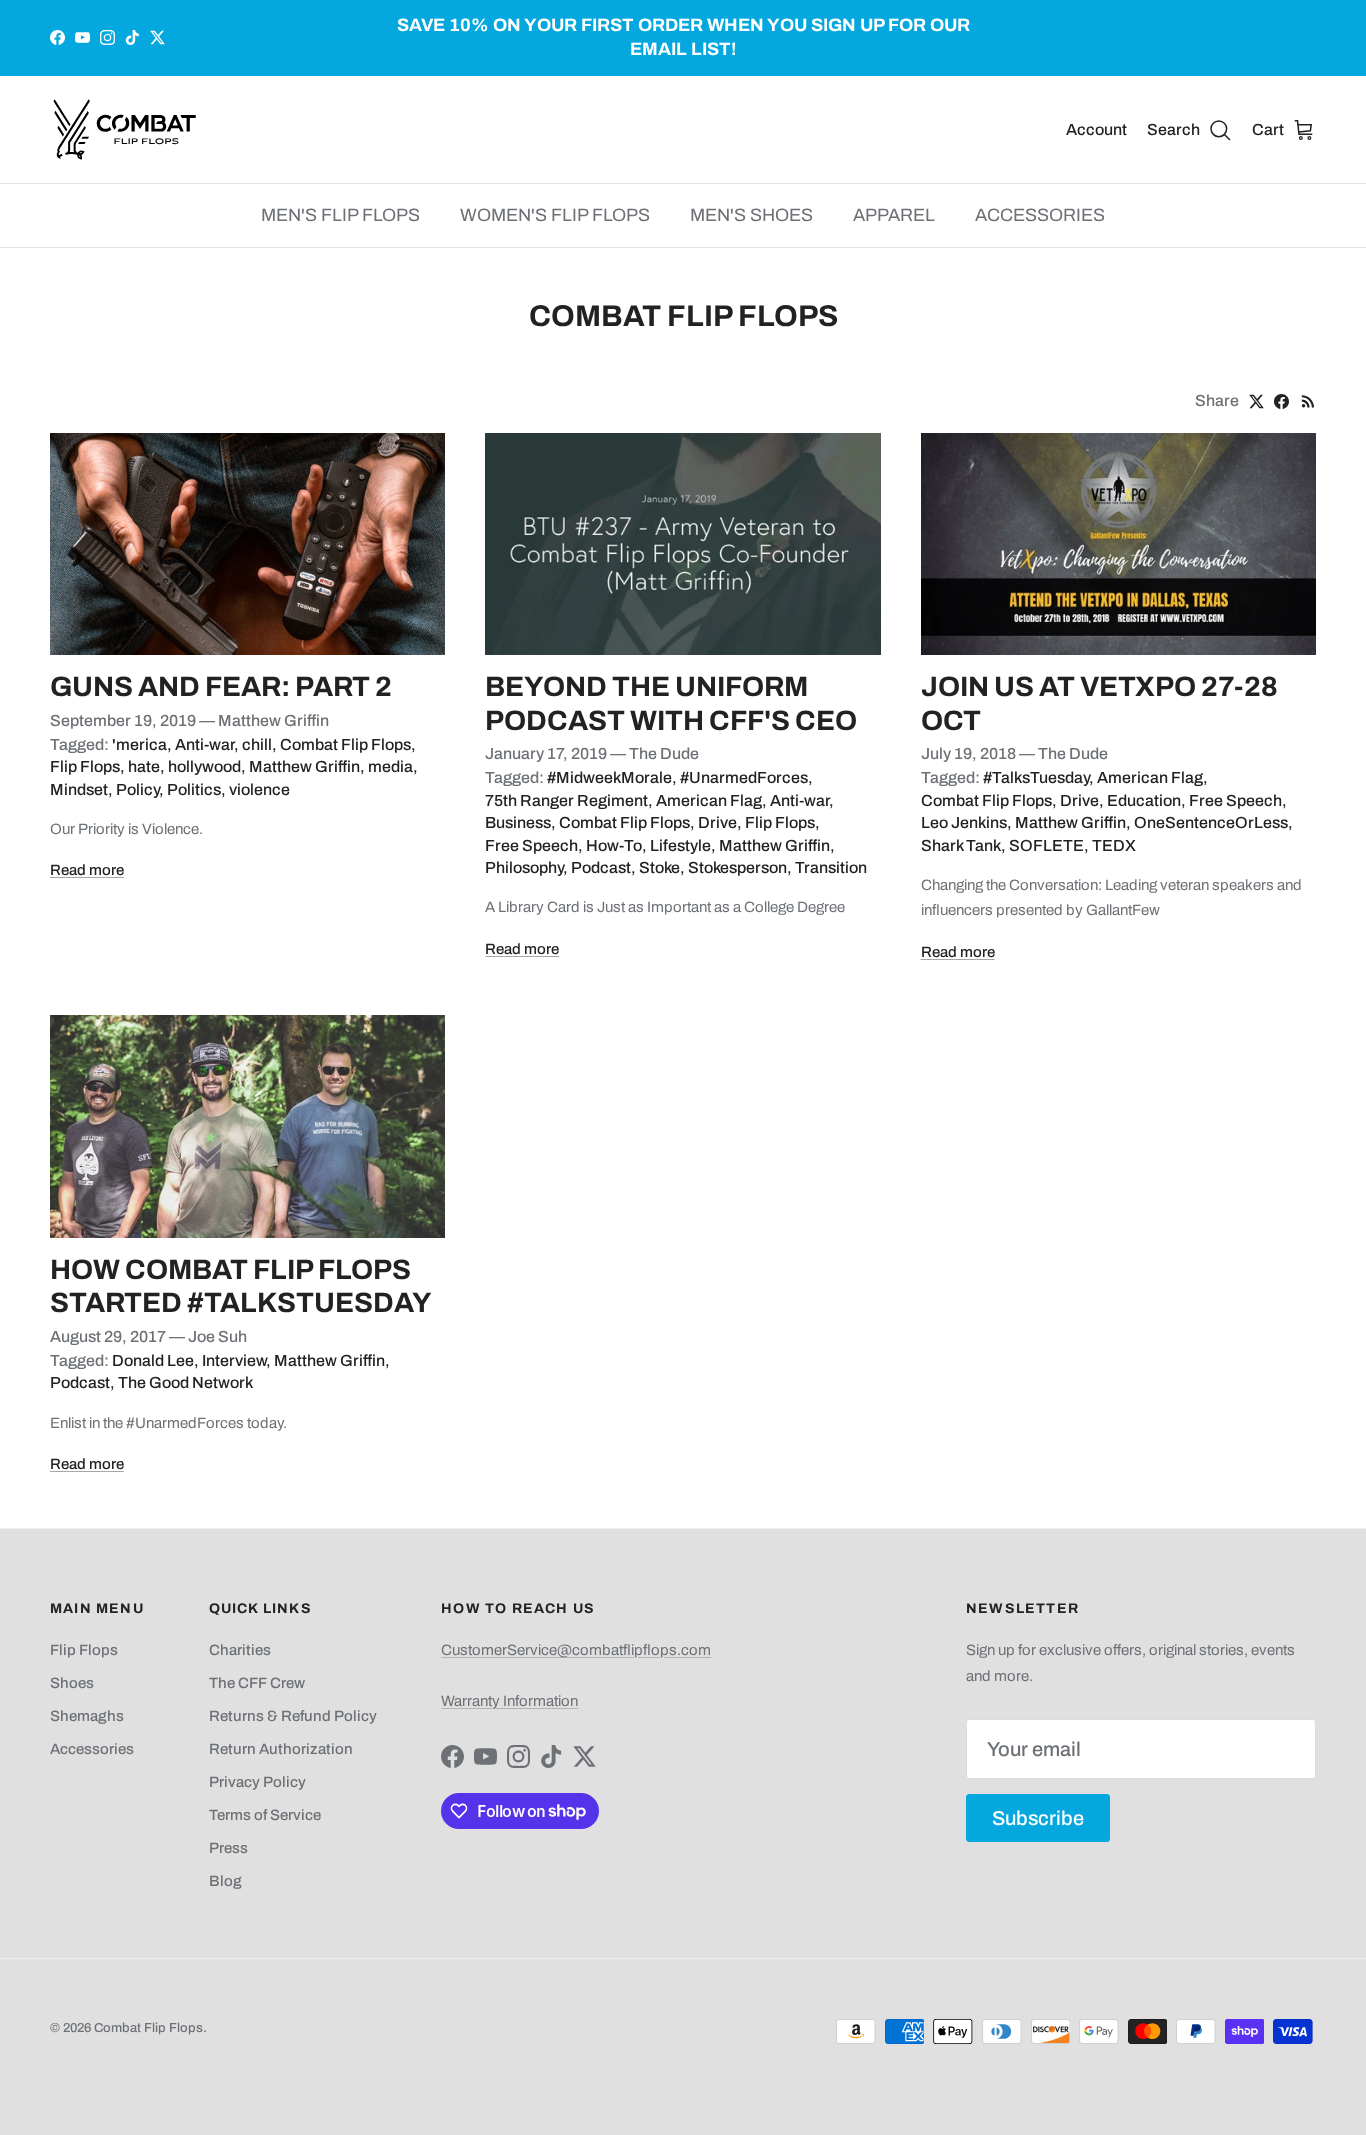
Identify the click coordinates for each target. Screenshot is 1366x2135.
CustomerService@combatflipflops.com (576, 1650)
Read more (87, 870)
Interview (234, 1360)
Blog (225, 1881)
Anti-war (204, 744)
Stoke (659, 867)
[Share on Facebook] (1281, 401)
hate (144, 766)
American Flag (709, 800)
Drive (717, 822)
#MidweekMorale (609, 777)
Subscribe (1038, 1818)
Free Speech (531, 845)
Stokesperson (737, 867)
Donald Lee (153, 1360)
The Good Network (185, 1382)
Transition (831, 867)
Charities (240, 1650)
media (390, 766)
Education (1144, 800)
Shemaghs (87, 1716)
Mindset (79, 789)
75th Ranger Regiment (566, 800)
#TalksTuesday (1036, 777)
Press (228, 1848)
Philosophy (524, 867)
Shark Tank (961, 845)
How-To (614, 845)
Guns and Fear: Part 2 (221, 686)
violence (259, 789)
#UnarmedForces (744, 777)
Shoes (72, 1683)
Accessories (92, 1749)
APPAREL (894, 215)
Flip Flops (85, 766)
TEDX (1114, 845)
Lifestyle (680, 845)
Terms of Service (265, 1815)
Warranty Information (509, 1701)
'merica (139, 744)
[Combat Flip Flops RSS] (1308, 401)
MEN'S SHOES (751, 215)
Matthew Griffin (304, 766)
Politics (194, 789)
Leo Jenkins (964, 822)
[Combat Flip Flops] (125, 129)
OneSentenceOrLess (1211, 822)
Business (518, 822)
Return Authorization (281, 1749)
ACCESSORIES (1040, 215)
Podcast (601, 867)
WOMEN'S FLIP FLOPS (555, 215)
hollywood (204, 766)
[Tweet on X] (1256, 401)
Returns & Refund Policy (293, 1716)
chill (257, 744)
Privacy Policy (257, 1782)
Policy (137, 789)
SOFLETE (1046, 845)
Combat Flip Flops (345, 744)
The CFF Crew (257, 1683)
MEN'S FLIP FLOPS (340, 215)
